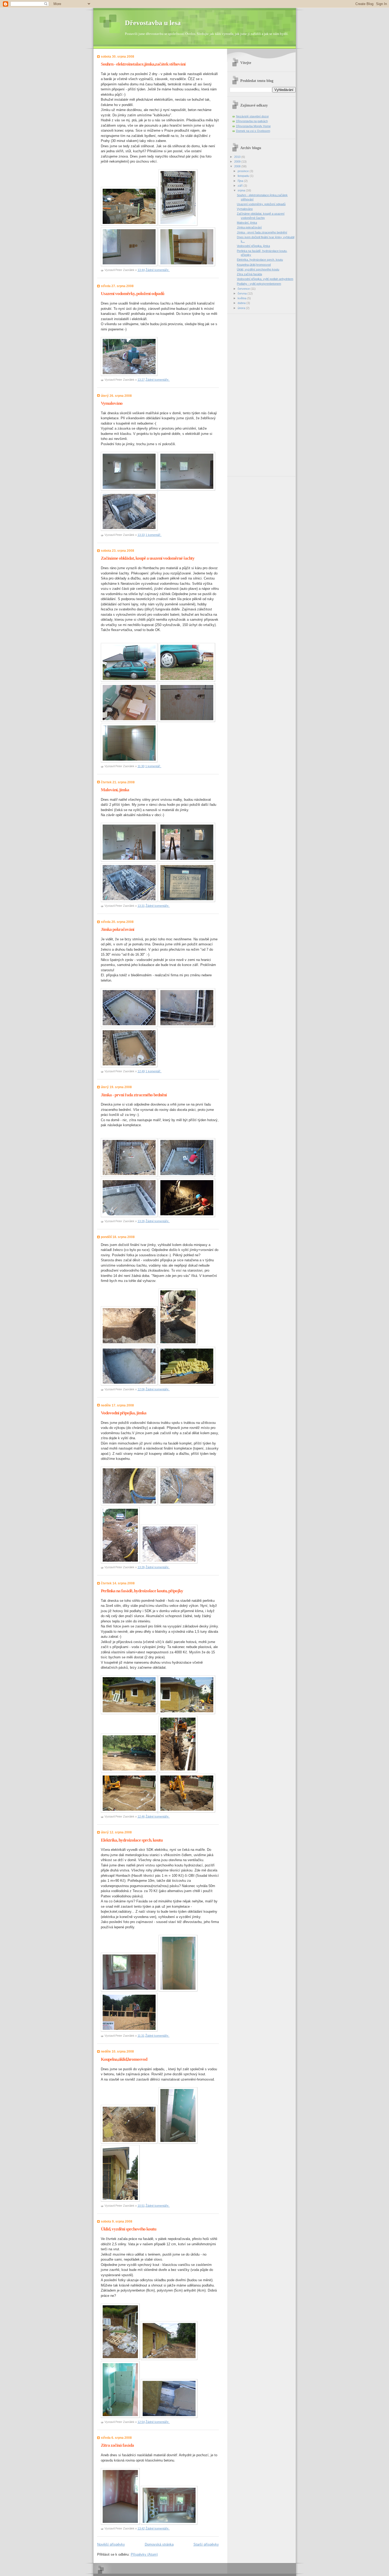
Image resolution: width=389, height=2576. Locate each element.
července (244, 289)
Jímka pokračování (117, 929)
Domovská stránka (159, 2544)
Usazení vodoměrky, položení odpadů (132, 294)
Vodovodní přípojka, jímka (124, 1413)
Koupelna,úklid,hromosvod (124, 2059)
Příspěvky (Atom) (144, 2554)
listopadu (244, 176)
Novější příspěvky (111, 2544)
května (242, 298)
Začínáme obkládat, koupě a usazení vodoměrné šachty (148, 558)
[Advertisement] (251, 393)
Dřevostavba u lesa (153, 23)
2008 (238, 166)
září (241, 186)
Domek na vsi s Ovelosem (253, 131)
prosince (244, 171)
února (242, 308)
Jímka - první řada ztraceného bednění (134, 1095)
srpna (242, 190)
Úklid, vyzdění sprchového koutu (128, 2229)
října (241, 181)
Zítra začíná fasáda (117, 2445)
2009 (238, 162)
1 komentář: (154, 535)
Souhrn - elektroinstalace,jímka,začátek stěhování (143, 64)
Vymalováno (112, 403)
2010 (238, 157)
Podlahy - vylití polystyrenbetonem (259, 284)
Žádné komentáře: (158, 270)
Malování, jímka (115, 790)
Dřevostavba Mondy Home (253, 126)
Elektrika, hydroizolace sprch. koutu (132, 1840)
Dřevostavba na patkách (252, 121)
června (243, 293)
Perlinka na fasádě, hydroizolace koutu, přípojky (142, 1591)
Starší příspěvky (206, 2544)
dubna (242, 303)
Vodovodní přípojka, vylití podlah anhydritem (265, 279)
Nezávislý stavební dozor (252, 116)
